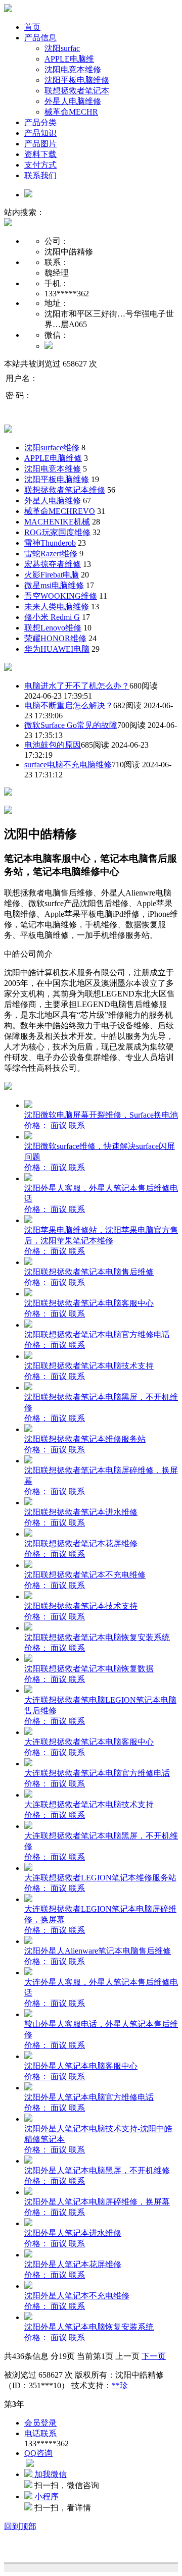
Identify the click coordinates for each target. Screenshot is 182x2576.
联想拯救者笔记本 (77, 91)
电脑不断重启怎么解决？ (69, 705)
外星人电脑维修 (73, 101)
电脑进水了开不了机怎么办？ (77, 686)
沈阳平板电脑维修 (77, 80)
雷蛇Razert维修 (51, 554)
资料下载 (40, 154)
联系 (77, 1125)
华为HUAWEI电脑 (57, 649)
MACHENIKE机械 (57, 522)
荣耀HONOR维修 (55, 638)
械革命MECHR (71, 112)
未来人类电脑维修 (57, 607)
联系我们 (40, 175)
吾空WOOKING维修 (61, 596)
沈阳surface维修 (52, 448)
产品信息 (40, 38)
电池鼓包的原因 (53, 745)
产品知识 (40, 133)
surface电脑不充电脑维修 (68, 765)
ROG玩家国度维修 (57, 532)
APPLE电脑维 (69, 59)
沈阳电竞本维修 (73, 69)
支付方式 (40, 165)
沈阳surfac (62, 48)
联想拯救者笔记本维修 (65, 490)
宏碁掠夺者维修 (53, 564)
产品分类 (40, 122)
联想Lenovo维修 (53, 628)
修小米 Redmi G (52, 617)
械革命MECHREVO (60, 511)
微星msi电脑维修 (54, 585)
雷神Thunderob (50, 543)
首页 (32, 27)
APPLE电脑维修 (53, 458)
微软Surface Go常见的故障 (71, 725)
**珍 (120, 2385)
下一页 (154, 2356)
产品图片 (40, 144)
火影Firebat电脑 (52, 575)
